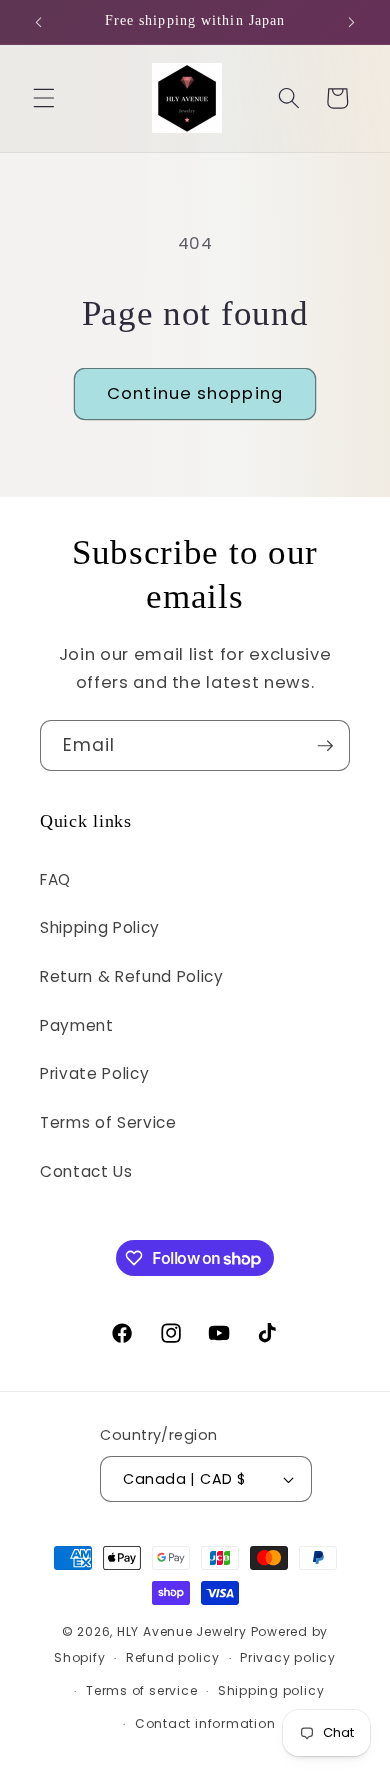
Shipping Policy (100, 927)
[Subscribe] (325, 746)
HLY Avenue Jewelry (184, 1631)
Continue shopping (195, 393)
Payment (77, 1025)
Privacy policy (288, 1657)
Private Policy (94, 1073)
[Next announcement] (352, 22)
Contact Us (86, 1171)
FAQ (55, 879)
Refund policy (173, 1657)
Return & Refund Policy (132, 976)
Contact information (205, 1723)
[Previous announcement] (39, 22)
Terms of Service (108, 1122)
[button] (44, 98)
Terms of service (141, 1690)
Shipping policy (271, 1690)
